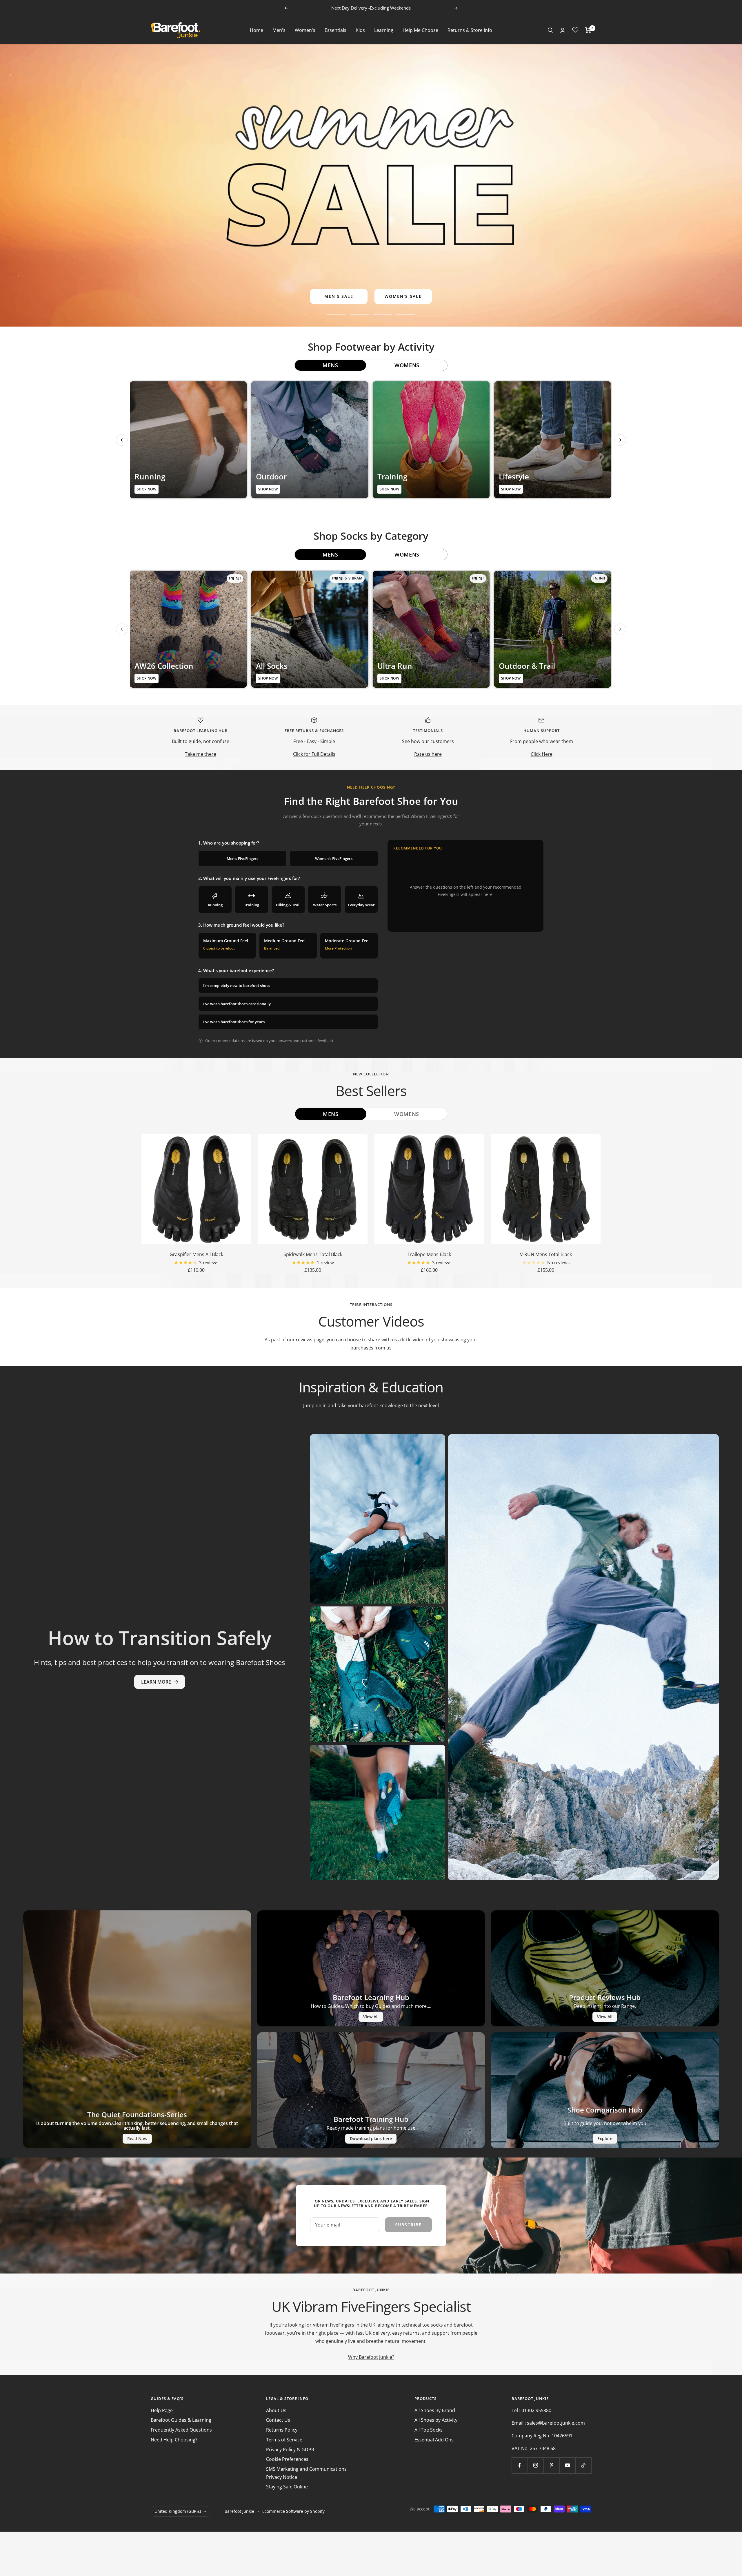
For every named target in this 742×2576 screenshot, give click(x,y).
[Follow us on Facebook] (520, 2465)
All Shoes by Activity (436, 2420)
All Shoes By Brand (435, 2410)
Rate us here (428, 754)
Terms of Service (284, 2440)
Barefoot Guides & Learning (181, 2420)
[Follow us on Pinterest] (551, 2465)
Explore (605, 2138)
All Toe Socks (429, 2430)
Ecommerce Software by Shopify (293, 2511)
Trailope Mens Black (429, 1254)
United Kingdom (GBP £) (178, 2511)
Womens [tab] (407, 365)
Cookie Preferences (287, 2459)
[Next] (620, 440)
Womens (407, 1114)
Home (257, 30)
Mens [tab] (330, 365)
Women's (305, 30)
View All (371, 2017)
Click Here (542, 754)
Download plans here (371, 2138)
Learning (384, 30)
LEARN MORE (156, 1682)
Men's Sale (339, 296)
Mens (331, 1114)
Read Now (137, 2138)
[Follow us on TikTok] (583, 2465)
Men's (279, 30)
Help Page (162, 2410)
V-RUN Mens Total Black (546, 1254)
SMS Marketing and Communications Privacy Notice (306, 2473)
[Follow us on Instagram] (535, 2465)
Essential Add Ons (434, 2440)
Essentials (335, 30)
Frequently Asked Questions (181, 2430)
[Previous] (122, 440)
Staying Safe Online (287, 2487)
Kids (360, 30)
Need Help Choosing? (174, 2440)
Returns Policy (282, 2430)
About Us (276, 2410)
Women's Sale (403, 296)
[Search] (550, 30)
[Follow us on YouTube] (567, 2465)
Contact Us (278, 2420)
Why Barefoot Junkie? (371, 2357)
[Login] (563, 30)
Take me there (201, 754)
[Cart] (588, 30)
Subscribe (408, 2225)
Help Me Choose (420, 30)
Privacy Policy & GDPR (290, 2450)
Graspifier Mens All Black (196, 1254)
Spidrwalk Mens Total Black (313, 1254)
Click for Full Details (314, 754)
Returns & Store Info (470, 30)
